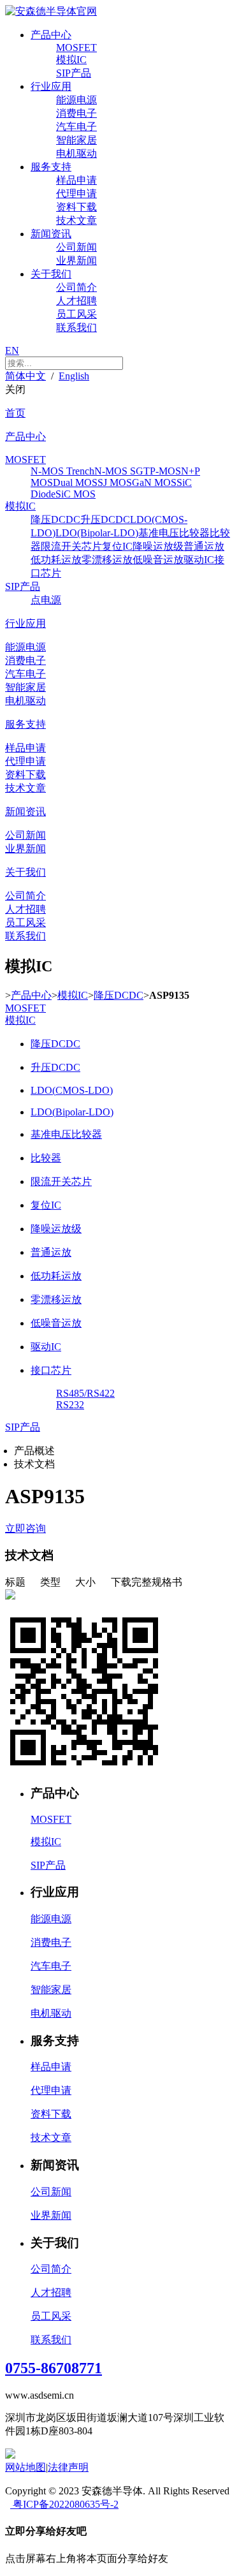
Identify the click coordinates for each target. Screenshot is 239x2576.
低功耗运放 (56, 560)
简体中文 (25, 376)
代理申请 (76, 194)
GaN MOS (154, 482)
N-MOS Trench (62, 471)
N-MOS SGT (122, 471)
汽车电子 (76, 127)
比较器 (46, 1158)
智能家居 (76, 140)
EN (12, 350)
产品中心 (51, 35)
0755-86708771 (54, 2368)
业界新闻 (76, 261)
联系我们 (76, 328)
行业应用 (51, 86)
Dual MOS (75, 482)
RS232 (70, 1405)
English (74, 376)
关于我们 (51, 274)
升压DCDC (105, 519)
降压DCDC (55, 519)
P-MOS (165, 471)
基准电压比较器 (174, 533)
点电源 (46, 600)
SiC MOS (76, 494)
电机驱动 (76, 153)
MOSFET (76, 48)
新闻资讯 (51, 234)
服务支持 (51, 167)
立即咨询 (25, 1528)
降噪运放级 (158, 546)
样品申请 (76, 180)
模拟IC (71, 60)
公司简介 (76, 287)
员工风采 (76, 314)
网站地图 (25, 2467)
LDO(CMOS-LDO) (72, 1090)
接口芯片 (51, 1370)
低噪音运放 (158, 560)
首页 (15, 413)
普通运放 (204, 546)
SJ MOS (115, 482)
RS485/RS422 (85, 1393)
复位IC (117, 546)
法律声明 (68, 2467)
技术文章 (76, 220)
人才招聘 (76, 301)
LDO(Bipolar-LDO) (97, 533)
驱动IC (199, 560)
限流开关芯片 (71, 546)
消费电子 (76, 113)
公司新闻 (76, 247)
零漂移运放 (107, 560)
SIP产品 (74, 73)
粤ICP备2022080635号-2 (64, 2504)
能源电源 (76, 100)
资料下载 (76, 207)
